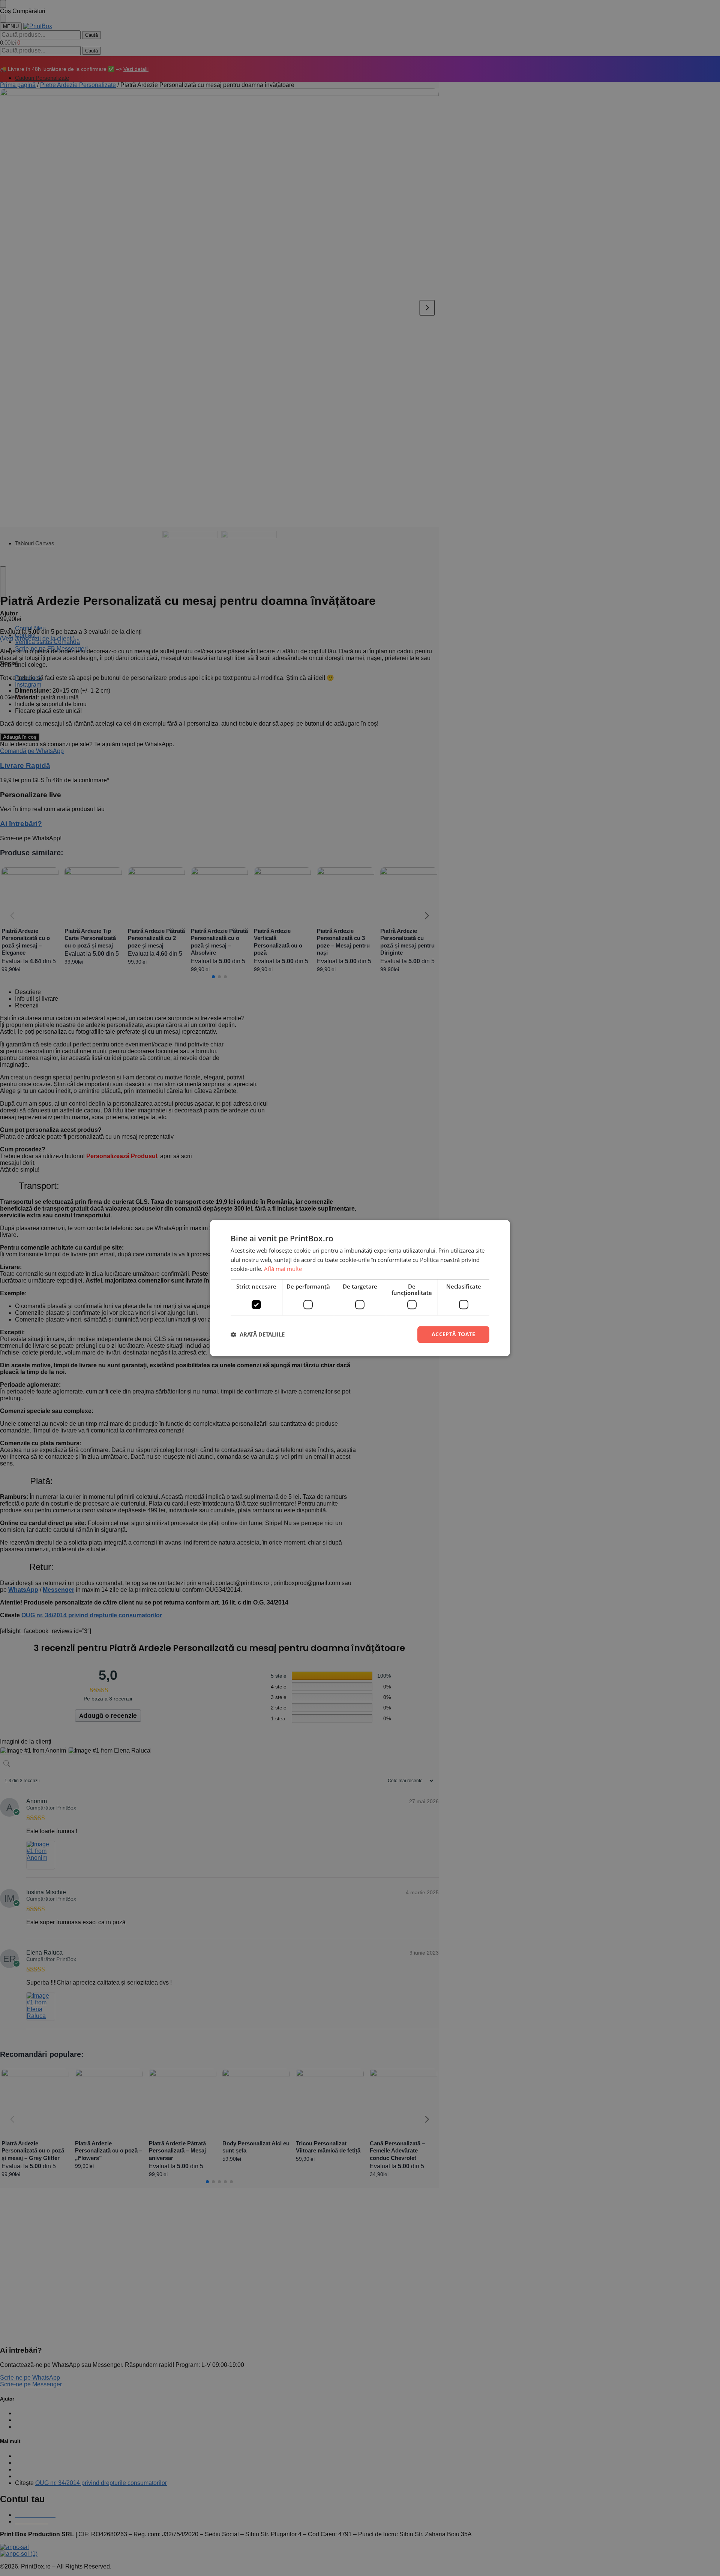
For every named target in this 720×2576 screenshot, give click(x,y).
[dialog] (360, 1288)
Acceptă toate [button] (453, 1334)
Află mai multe (283, 1269)
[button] (258, 1335)
